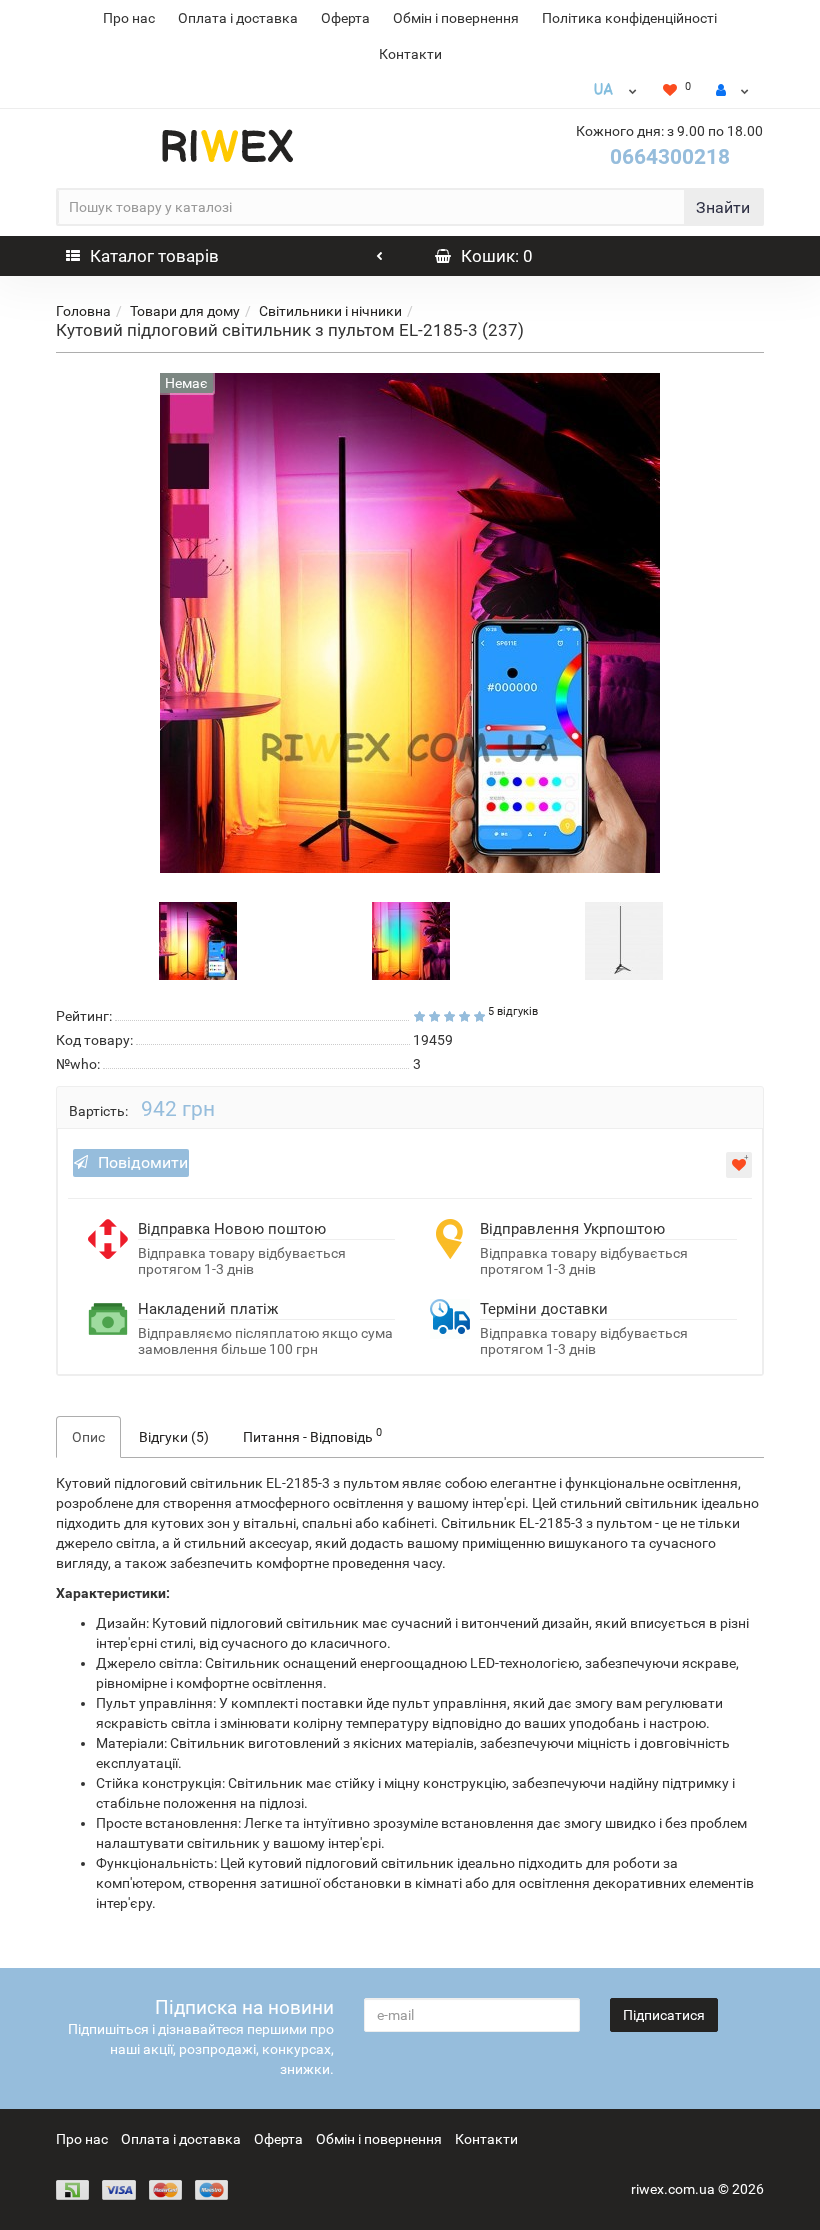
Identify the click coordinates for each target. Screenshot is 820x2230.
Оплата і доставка (238, 18)
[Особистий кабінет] (732, 90)
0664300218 (670, 157)
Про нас (129, 18)
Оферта (345, 18)
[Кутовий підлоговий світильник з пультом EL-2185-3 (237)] (198, 939)
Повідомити (143, 1162)
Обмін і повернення (456, 18)
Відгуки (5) (174, 1437)
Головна (83, 311)
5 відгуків (513, 1011)
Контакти (410, 54)
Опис (88, 1437)
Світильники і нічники (330, 311)
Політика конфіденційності (629, 18)
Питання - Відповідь (312, 1435)
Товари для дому (185, 311)
